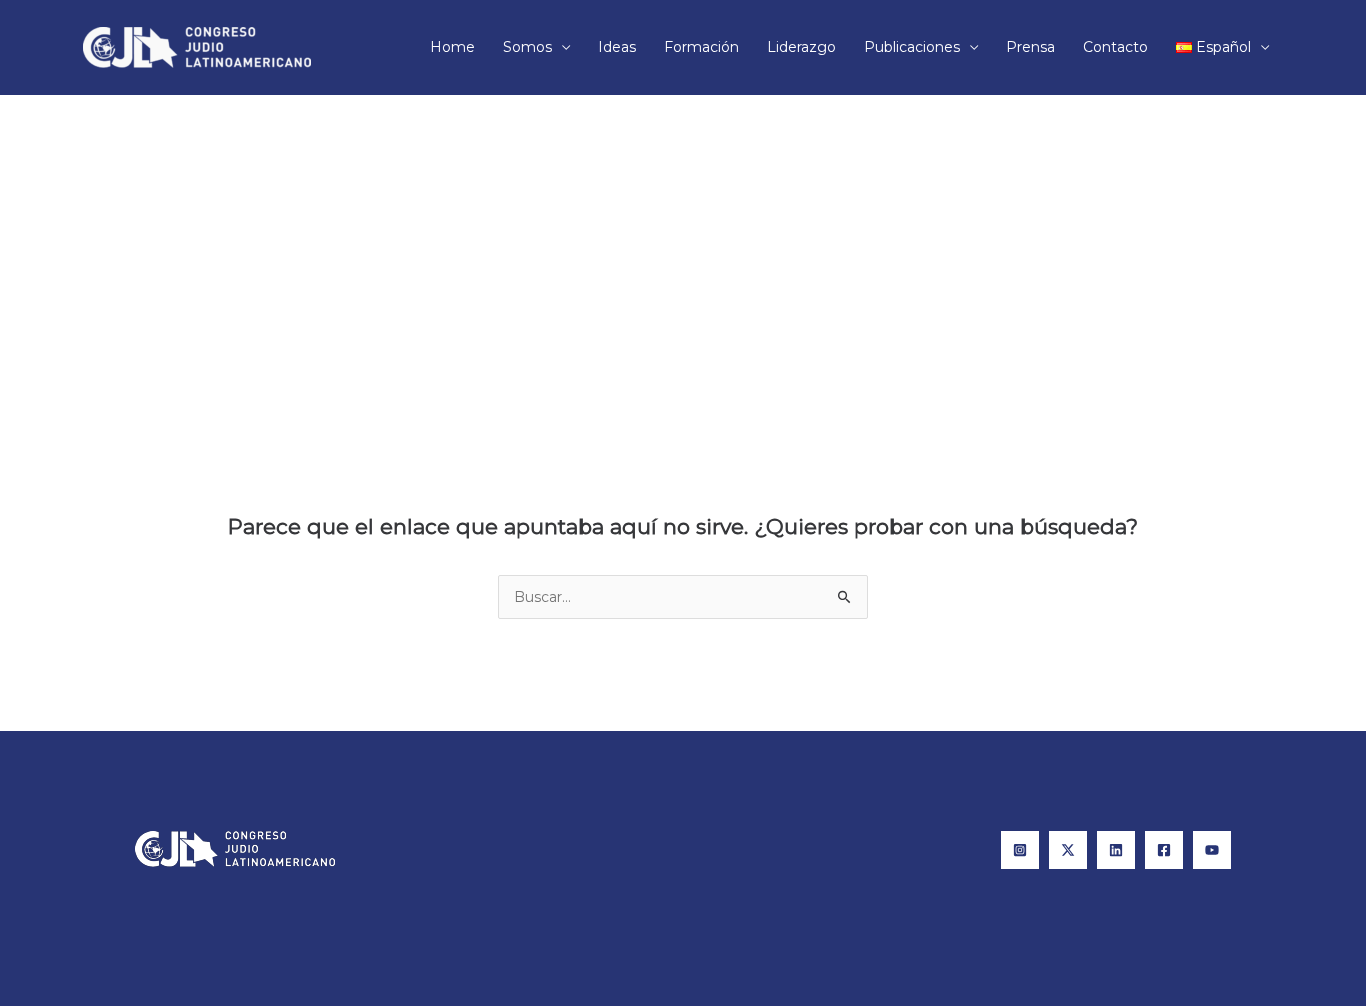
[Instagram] (1020, 850)
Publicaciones (912, 47)
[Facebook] (1164, 850)
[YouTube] (1212, 850)
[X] (1068, 850)
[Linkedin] (1116, 850)
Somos (527, 47)
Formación (701, 47)
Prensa (1030, 47)
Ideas (617, 47)
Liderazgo (801, 47)
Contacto (1115, 47)
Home (452, 47)
